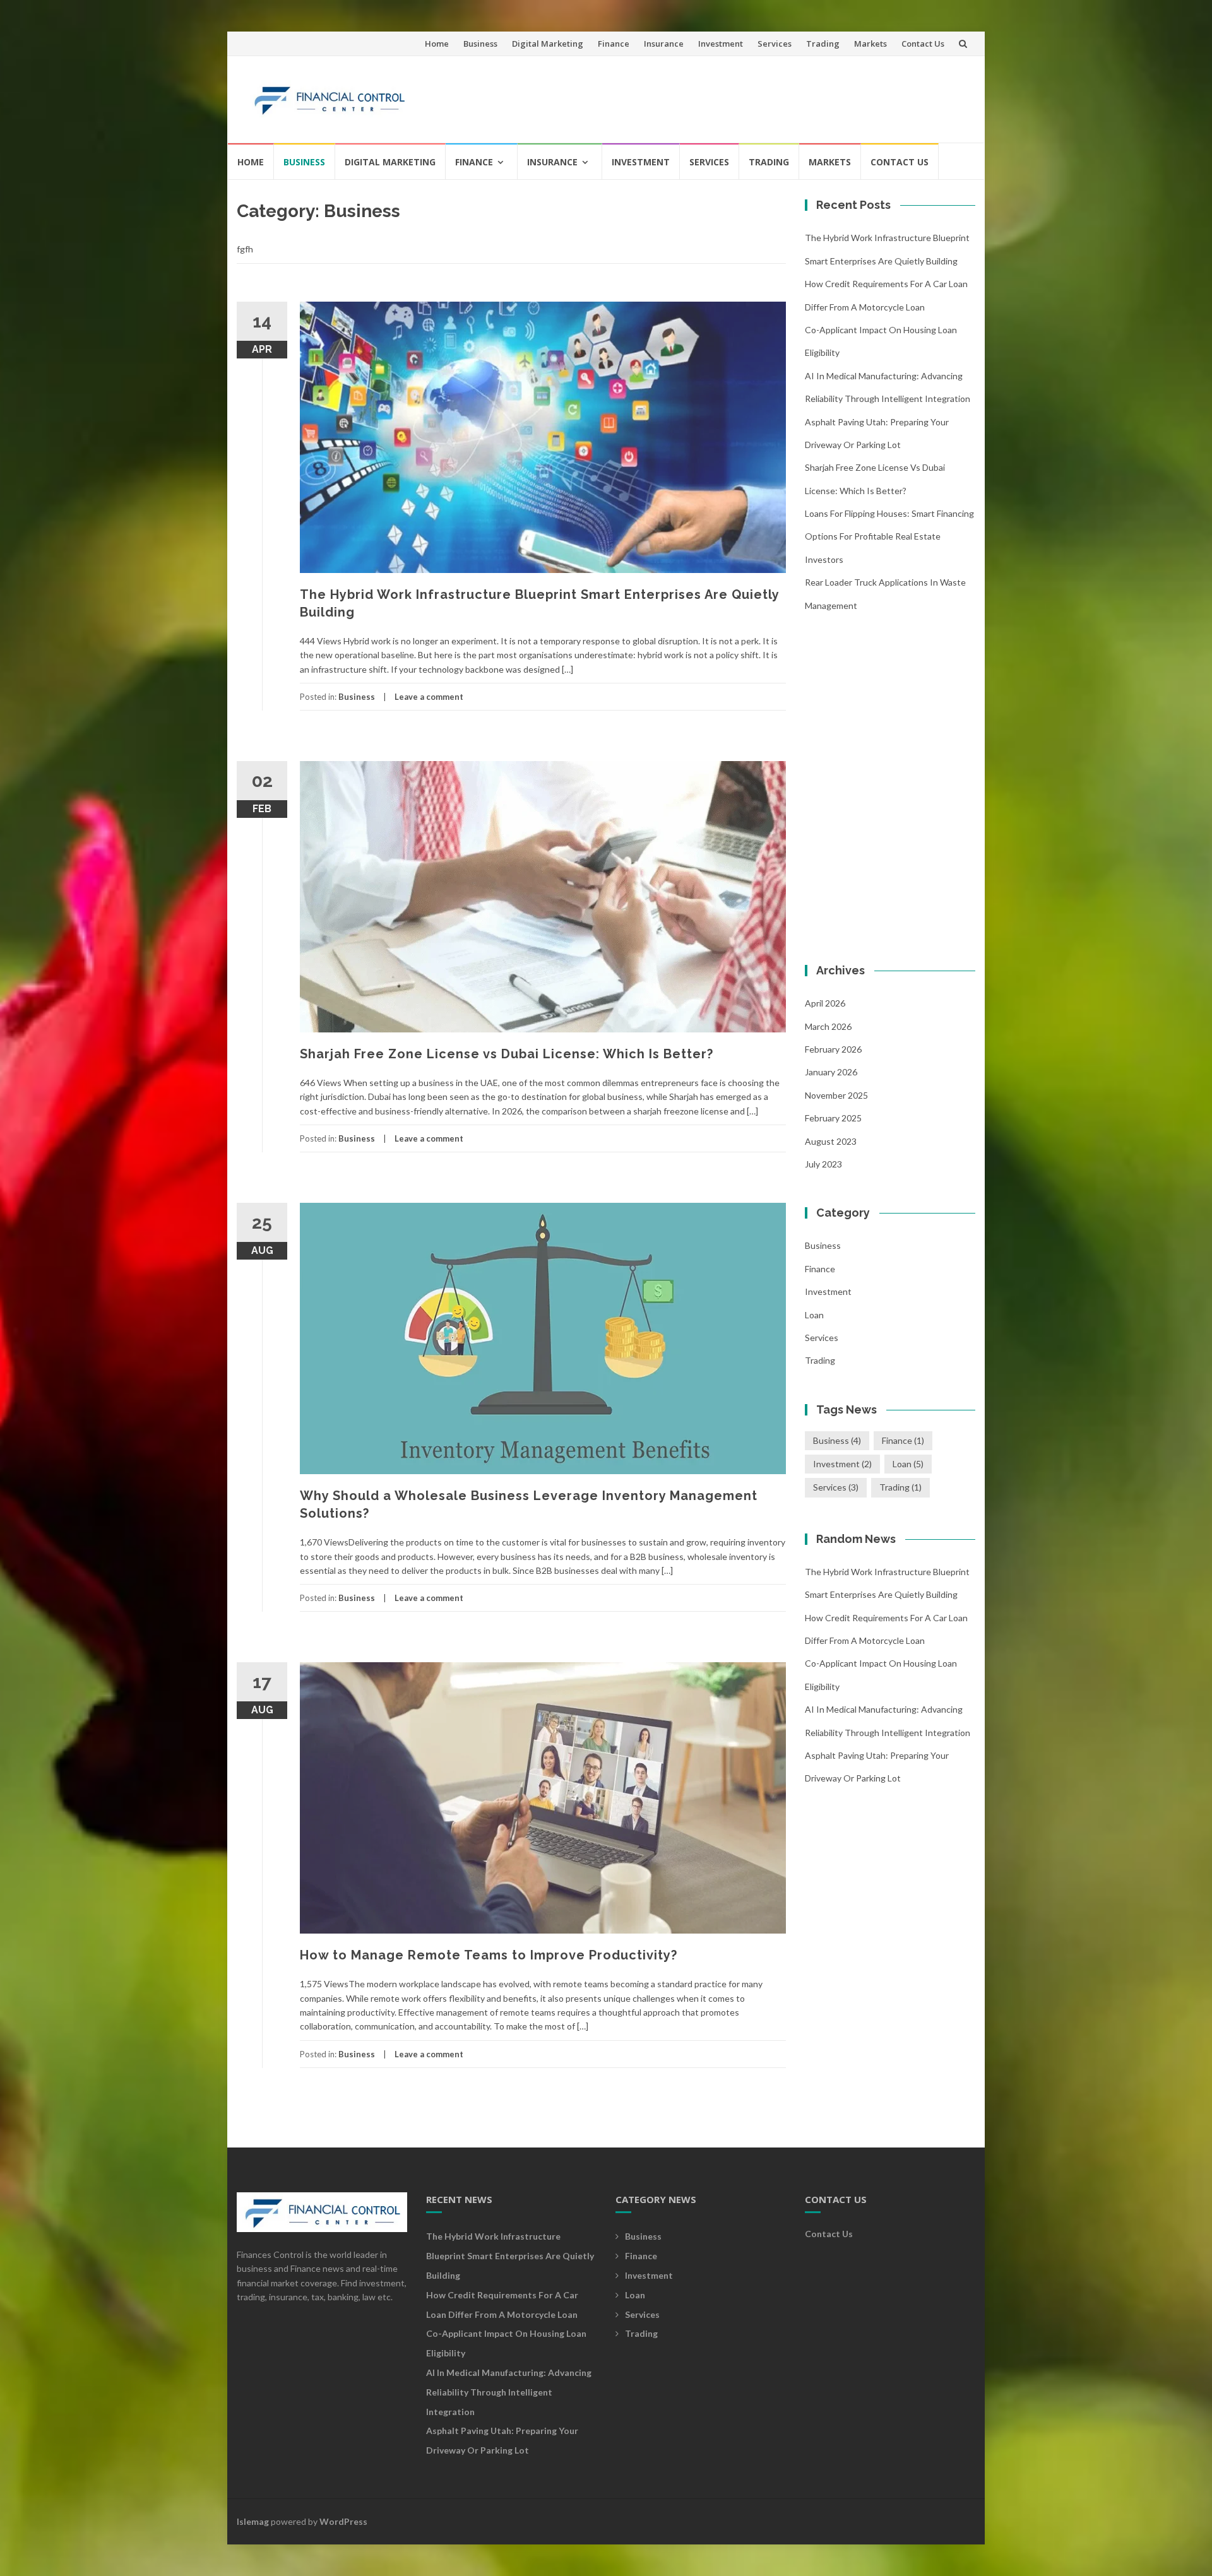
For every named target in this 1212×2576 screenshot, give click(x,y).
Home (437, 44)
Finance (614, 44)
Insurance (664, 44)
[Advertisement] (736, 94)
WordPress (343, 2521)
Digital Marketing (548, 44)
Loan (814, 1315)
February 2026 (833, 1049)
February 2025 (833, 1118)
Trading (823, 44)
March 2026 (828, 1026)
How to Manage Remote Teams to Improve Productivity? (489, 1955)
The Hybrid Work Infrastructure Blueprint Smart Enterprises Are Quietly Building (510, 2256)
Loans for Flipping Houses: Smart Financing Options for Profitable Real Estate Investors (889, 536)
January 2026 (831, 1072)
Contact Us (923, 44)
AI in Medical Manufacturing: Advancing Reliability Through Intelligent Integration (509, 2392)
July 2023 (823, 1164)
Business (480, 44)
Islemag (253, 2521)
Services (775, 44)
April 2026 (825, 1003)
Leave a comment (429, 697)
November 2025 (836, 1095)
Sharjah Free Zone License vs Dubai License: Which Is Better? (507, 1054)
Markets (870, 44)
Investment (721, 44)
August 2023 (831, 1141)
